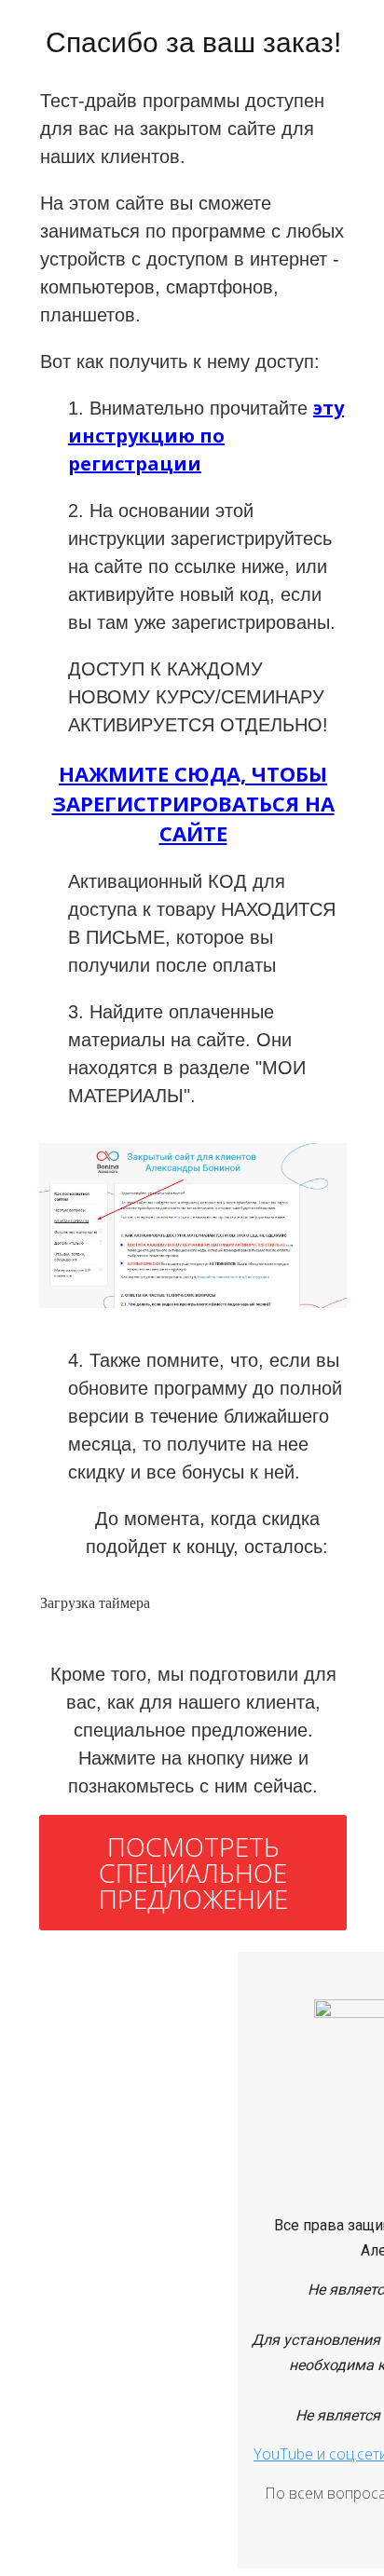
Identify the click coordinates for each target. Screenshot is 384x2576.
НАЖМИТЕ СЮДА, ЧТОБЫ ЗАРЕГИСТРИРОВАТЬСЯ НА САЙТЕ (193, 803)
